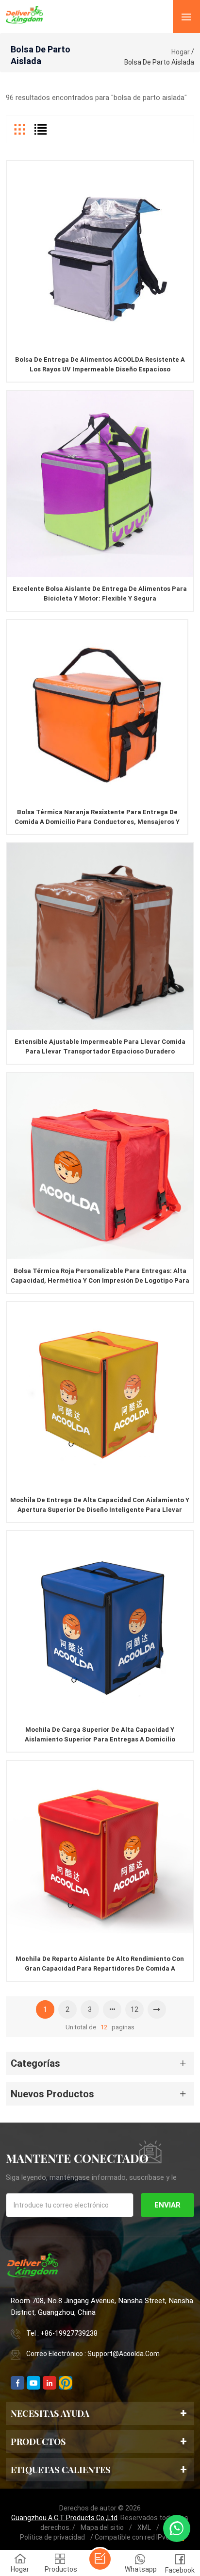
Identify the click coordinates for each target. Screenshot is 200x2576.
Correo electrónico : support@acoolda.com (93, 2354)
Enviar (167, 2205)
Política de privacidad (52, 2537)
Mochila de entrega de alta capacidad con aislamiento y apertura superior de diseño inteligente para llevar (100, 1505)
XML (144, 2527)
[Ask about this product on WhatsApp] (177, 2528)
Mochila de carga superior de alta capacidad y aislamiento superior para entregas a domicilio (100, 1734)
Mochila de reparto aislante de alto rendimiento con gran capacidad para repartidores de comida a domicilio (100, 1964)
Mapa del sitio (102, 2527)
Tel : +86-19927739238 (62, 2333)
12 (134, 2009)
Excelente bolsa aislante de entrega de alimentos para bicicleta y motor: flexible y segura (100, 594)
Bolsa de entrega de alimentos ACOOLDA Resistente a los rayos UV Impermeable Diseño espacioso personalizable (100, 365)
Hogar (181, 52)
